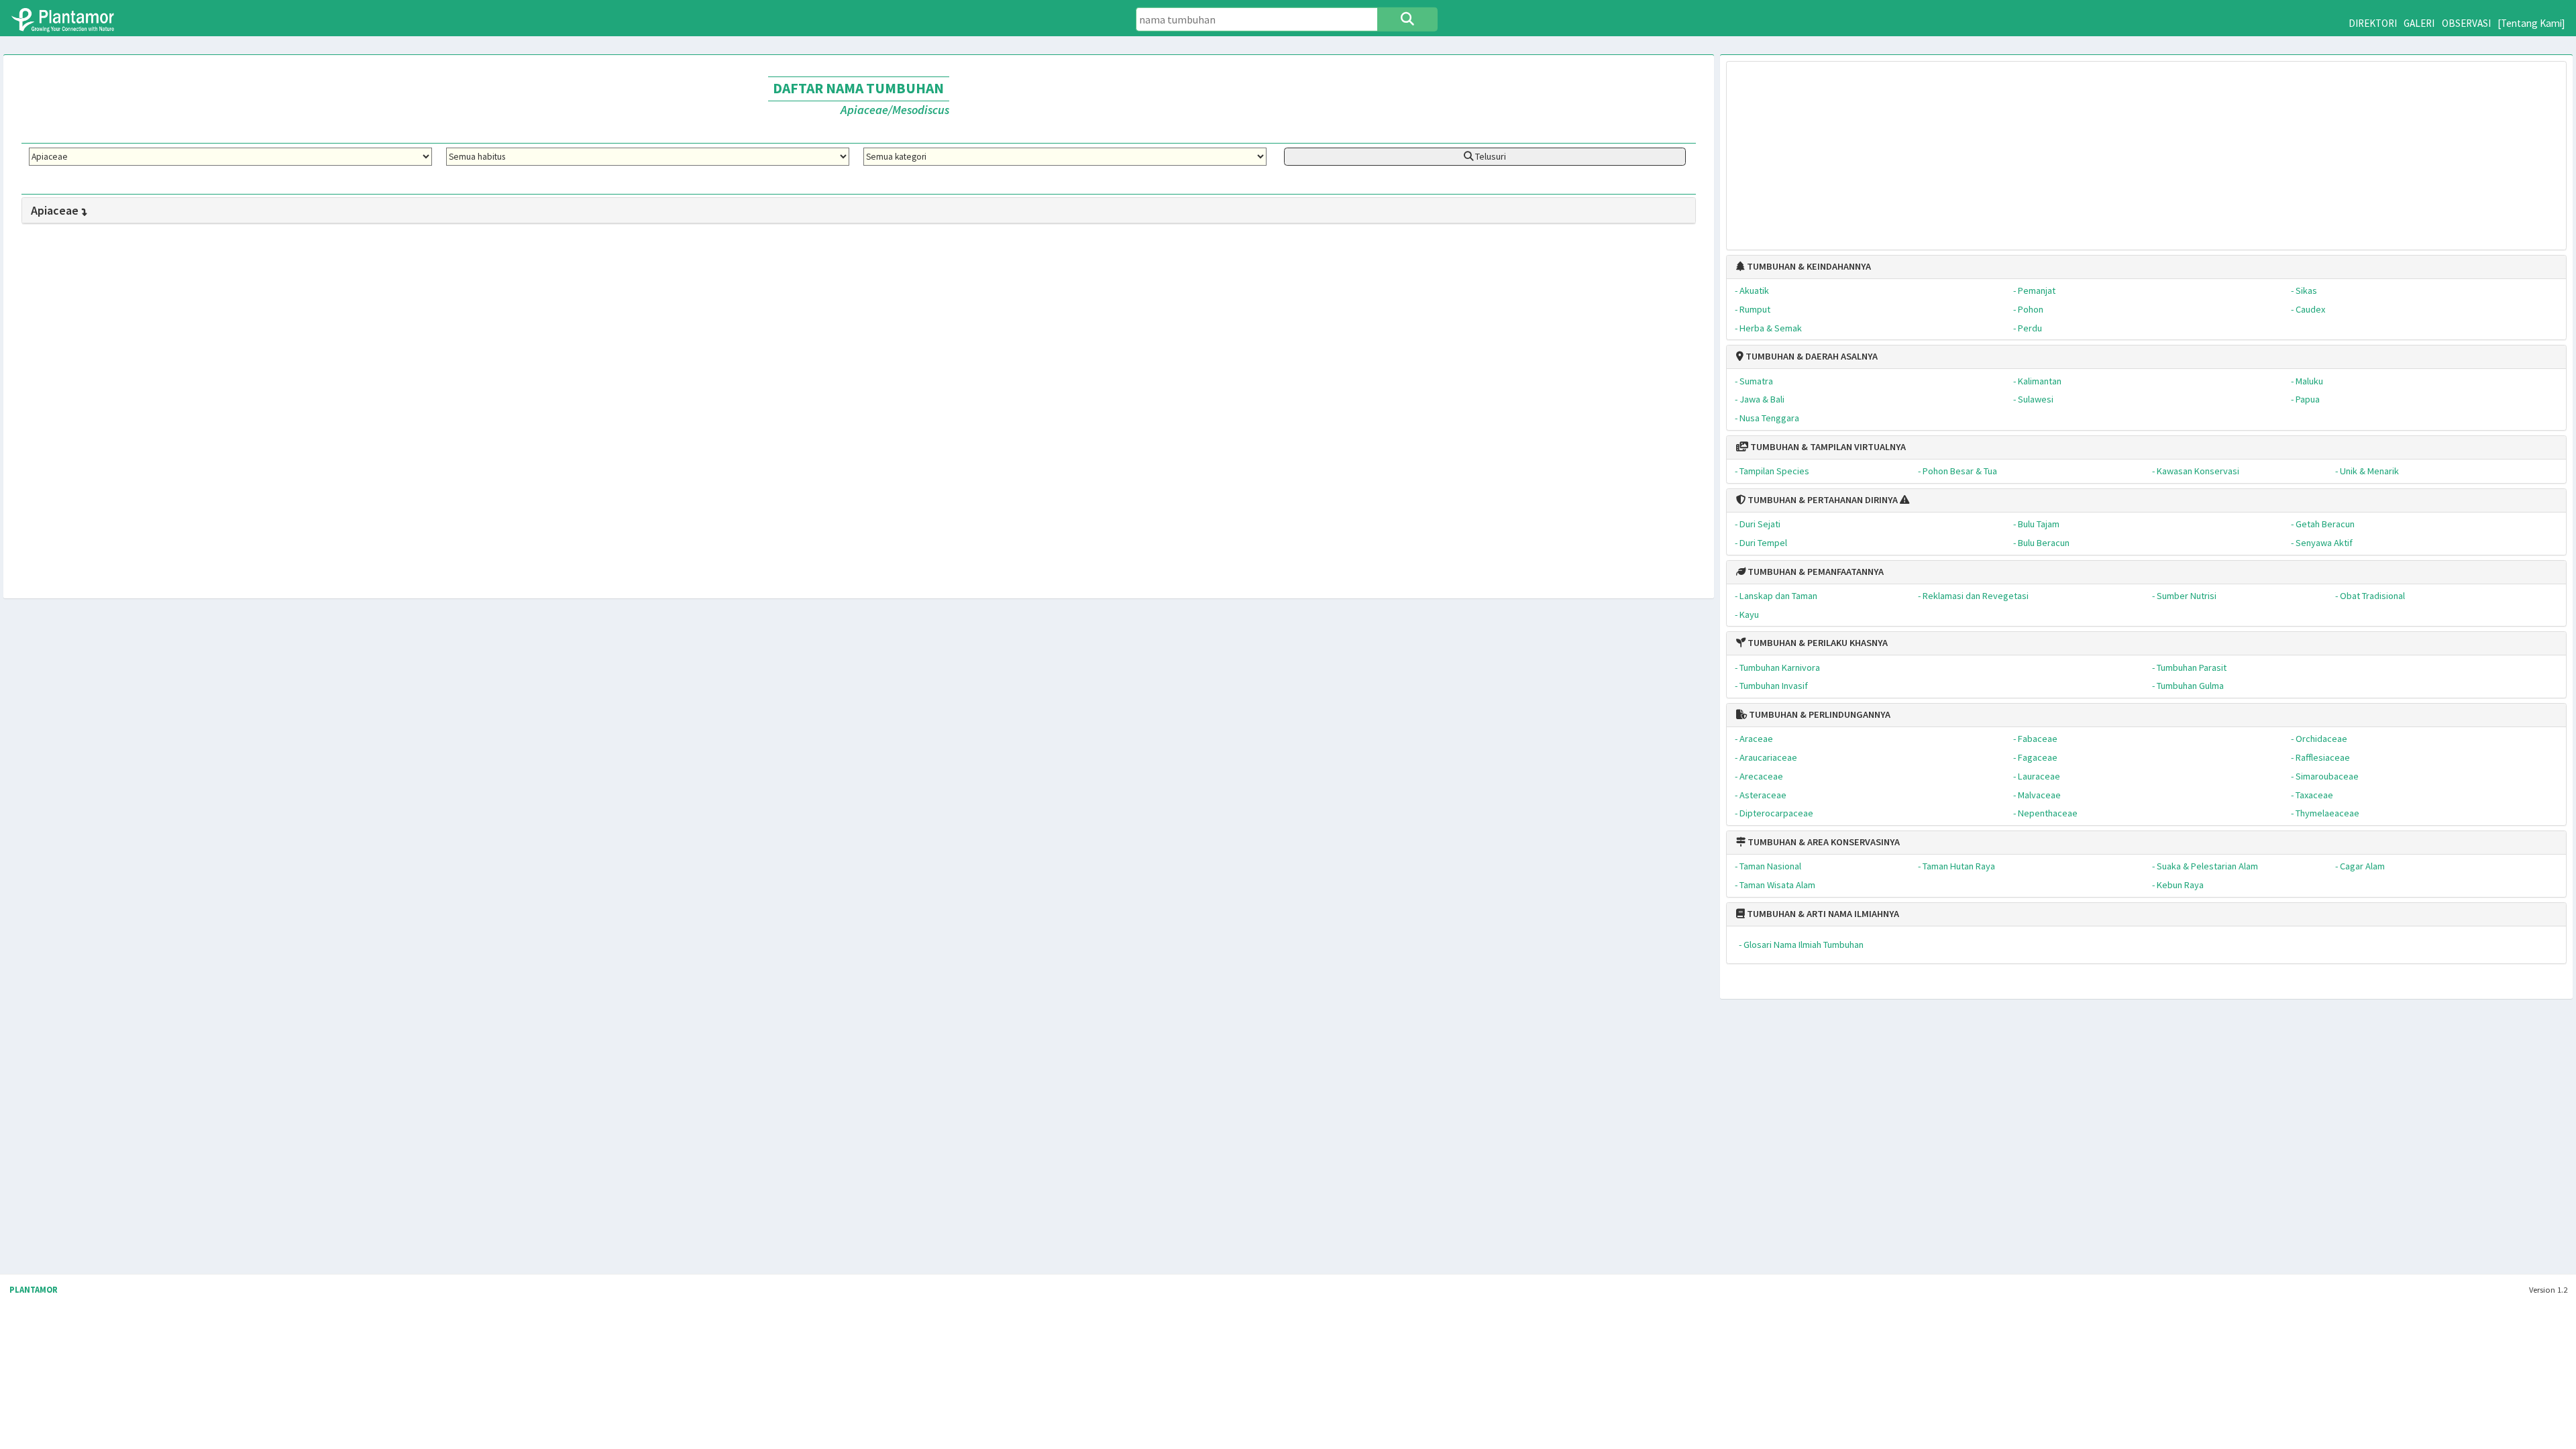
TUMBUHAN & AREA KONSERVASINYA (1823, 842)
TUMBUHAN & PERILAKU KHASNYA (1817, 643)
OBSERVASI (2466, 23)
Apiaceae (55, 210)
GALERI (2419, 23)
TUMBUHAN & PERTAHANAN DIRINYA (1822, 500)
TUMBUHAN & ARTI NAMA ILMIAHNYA (1822, 914)
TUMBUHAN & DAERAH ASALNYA (1811, 356)
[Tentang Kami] (2531, 23)
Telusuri (1490, 156)
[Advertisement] (2147, 149)
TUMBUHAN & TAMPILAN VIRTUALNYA (1827, 447)
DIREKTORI (2373, 23)
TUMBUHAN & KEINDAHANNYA (1808, 266)
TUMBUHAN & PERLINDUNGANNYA (1819, 714)
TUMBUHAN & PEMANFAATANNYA (1815, 572)
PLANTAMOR (34, 1290)
